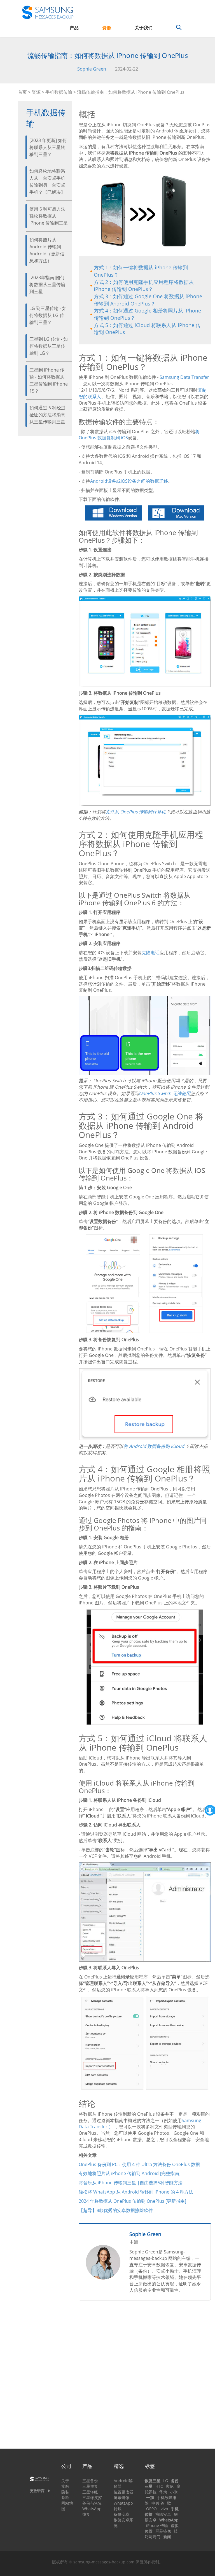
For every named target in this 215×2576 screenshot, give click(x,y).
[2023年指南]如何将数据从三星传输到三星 (47, 284)
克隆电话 (151, 953)
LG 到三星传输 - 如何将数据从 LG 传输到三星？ (48, 315)
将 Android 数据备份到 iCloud (154, 1446)
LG (166, 2481)
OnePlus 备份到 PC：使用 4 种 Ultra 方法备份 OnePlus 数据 (139, 2164)
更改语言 (37, 2491)
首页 (22, 92)
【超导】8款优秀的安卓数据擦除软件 (116, 2210)
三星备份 (90, 2481)
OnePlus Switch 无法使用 (165, 1093)
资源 (107, 28)
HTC (159, 2486)
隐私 (65, 2492)
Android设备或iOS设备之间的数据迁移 (129, 481)
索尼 (170, 2486)
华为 (163, 2492)
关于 (65, 2481)
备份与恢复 (92, 2503)
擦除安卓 (163, 2514)
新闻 (167, 2537)
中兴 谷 (158, 2503)
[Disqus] (145, 2377)
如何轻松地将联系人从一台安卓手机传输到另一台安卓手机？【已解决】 (47, 182)
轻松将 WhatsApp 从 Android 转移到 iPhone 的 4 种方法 (136, 2192)
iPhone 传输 (157, 2525)
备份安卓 (121, 2514)
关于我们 (144, 28)
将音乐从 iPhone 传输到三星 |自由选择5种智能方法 (131, 2183)
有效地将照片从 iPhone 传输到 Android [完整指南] (130, 2173)
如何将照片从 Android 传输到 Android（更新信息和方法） (47, 250)
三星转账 (90, 2492)
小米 (174, 2492)
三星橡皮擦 (92, 2497)
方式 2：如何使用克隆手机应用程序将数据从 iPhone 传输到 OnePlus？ (144, 286)
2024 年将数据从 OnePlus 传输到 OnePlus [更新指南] (132, 2201)
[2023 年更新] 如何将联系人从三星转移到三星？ (48, 147)
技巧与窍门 (161, 2534)
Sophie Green (92, 69)
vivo (164, 2509)
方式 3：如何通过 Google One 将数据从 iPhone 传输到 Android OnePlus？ (148, 300)
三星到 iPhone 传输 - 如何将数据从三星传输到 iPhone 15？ (49, 380)
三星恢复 (90, 2486)
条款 (65, 2497)
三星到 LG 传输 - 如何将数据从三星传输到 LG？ (49, 346)
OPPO (151, 2509)
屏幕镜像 (121, 2497)
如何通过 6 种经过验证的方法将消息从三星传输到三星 (47, 415)
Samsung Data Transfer (184, 377)
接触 (65, 2486)
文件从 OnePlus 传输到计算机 (136, 812)
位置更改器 (123, 2492)
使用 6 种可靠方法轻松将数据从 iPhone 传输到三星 (49, 216)
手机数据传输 (59, 92)
